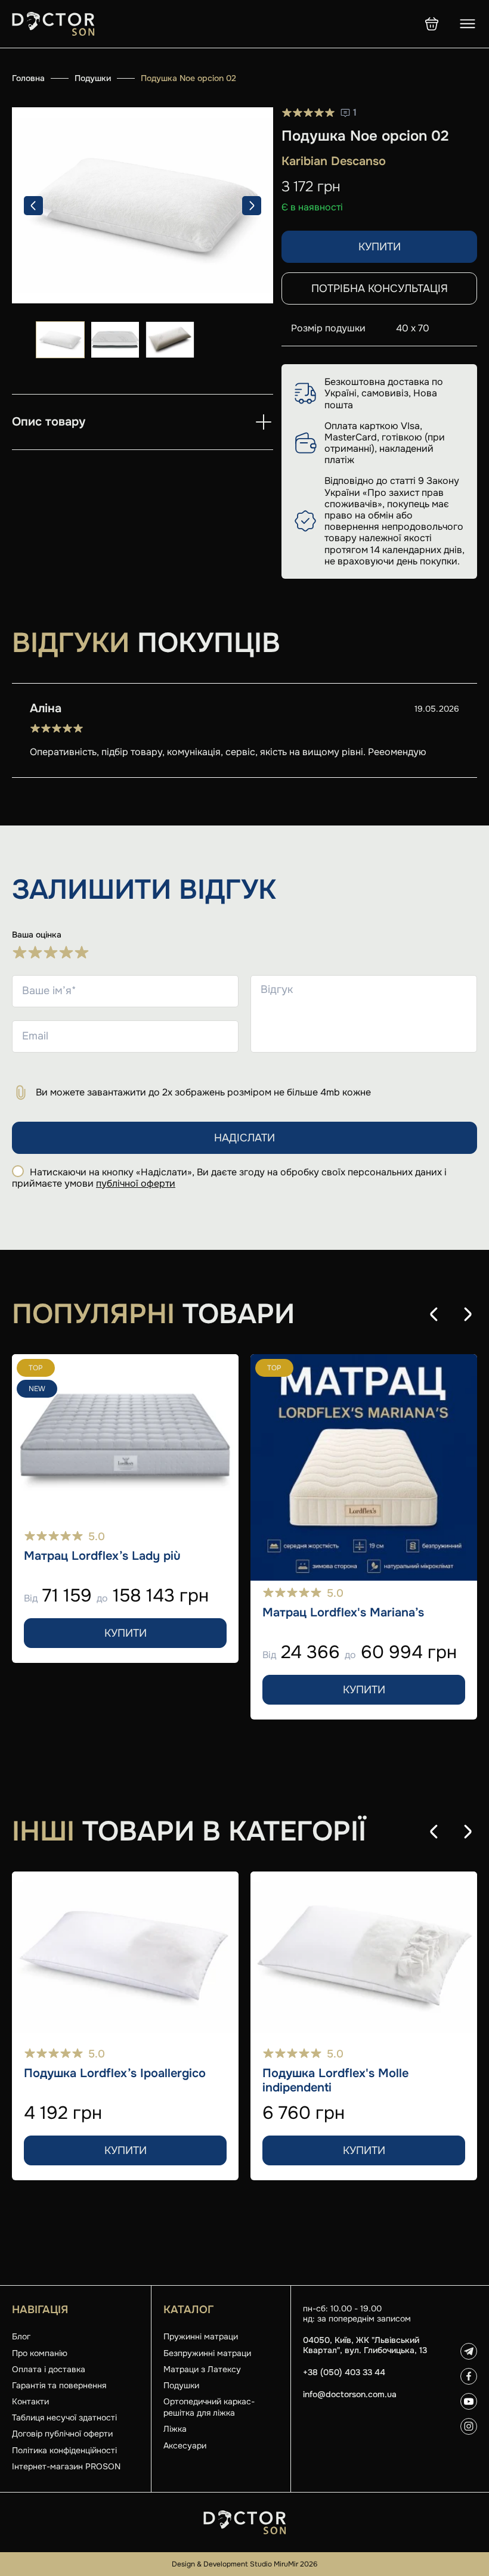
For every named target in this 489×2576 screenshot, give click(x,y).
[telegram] (469, 2351)
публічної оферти (136, 1183)
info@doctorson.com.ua (350, 2395)
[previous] (33, 206)
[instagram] (469, 2426)
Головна (28, 78)
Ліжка (175, 2429)
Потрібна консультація (380, 288)
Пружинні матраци (201, 2336)
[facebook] (469, 2376)
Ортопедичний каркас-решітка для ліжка (209, 2407)
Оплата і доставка (49, 2369)
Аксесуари (185, 2445)
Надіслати (244, 1138)
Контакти (30, 2401)
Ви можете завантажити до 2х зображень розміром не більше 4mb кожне (203, 1092)
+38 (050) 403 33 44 (344, 2372)
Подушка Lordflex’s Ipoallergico (115, 2074)
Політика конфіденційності (64, 2450)
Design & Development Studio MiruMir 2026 (244, 2564)
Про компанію (40, 2353)
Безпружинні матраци (207, 2353)
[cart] (432, 24)
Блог (21, 2336)
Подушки (93, 78)
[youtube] (469, 2401)
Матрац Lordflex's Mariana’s (343, 1613)
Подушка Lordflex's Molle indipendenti (335, 2081)
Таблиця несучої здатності (64, 2417)
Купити (380, 247)
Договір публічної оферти (62, 2434)
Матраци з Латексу (202, 2369)
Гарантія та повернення (59, 2385)
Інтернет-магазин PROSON (66, 2466)
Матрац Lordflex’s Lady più (102, 1556)
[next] (252, 206)
